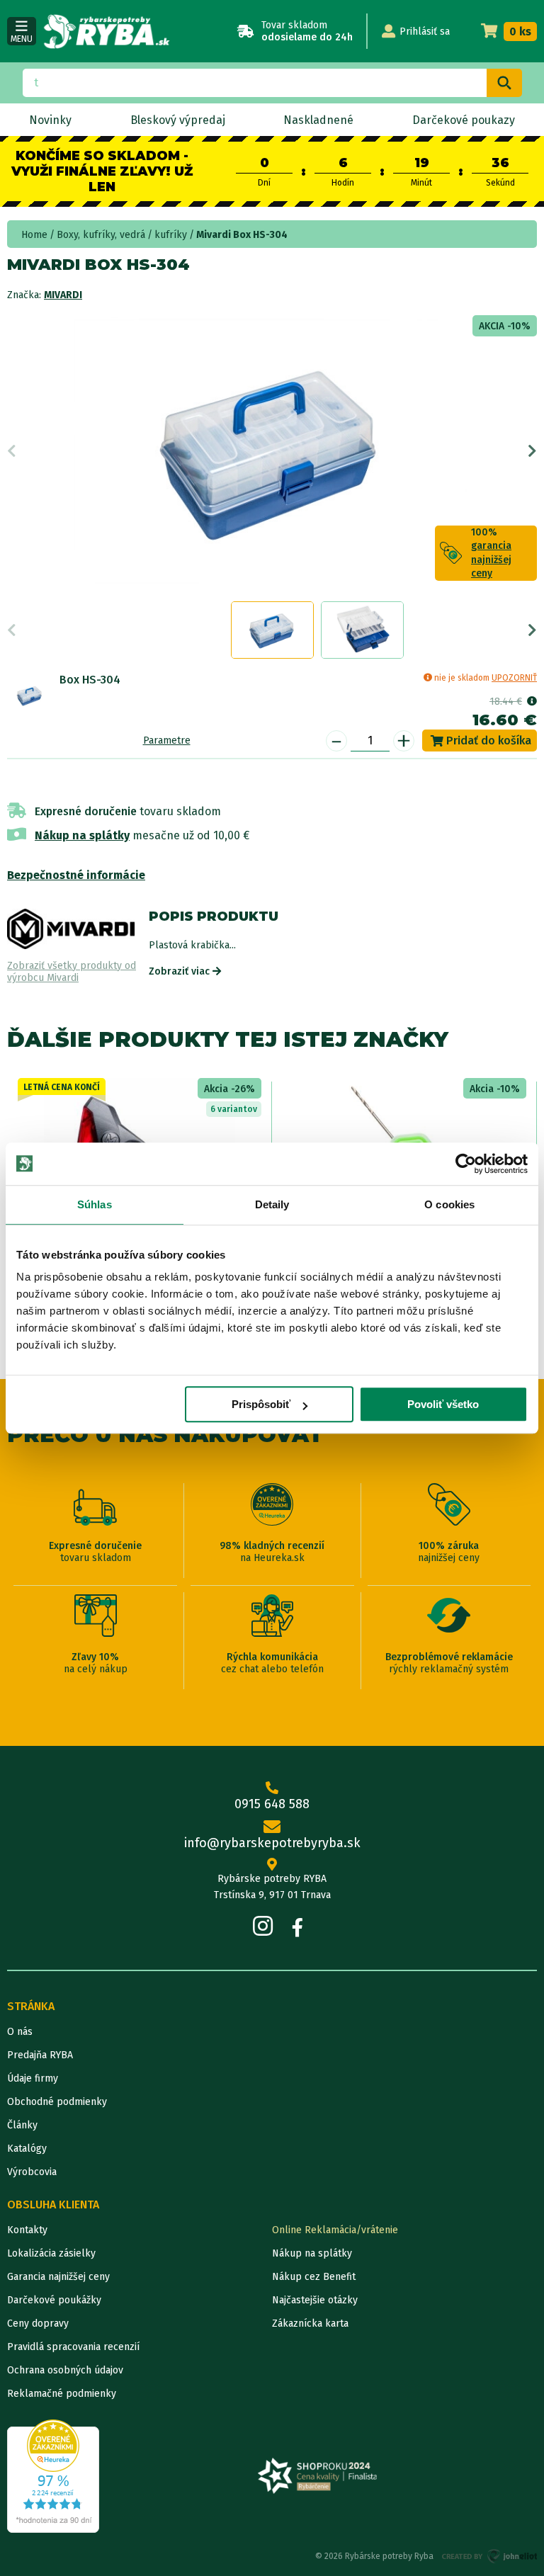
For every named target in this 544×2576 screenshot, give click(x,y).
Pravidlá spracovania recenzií (73, 2347)
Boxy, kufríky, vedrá (101, 235)
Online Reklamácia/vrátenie (335, 2230)
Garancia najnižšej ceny (58, 2277)
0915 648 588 (272, 1804)
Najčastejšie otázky (315, 2300)
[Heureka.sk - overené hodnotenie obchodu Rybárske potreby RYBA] (53, 2476)
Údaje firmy (33, 2078)
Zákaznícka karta (310, 2323)
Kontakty (27, 2230)
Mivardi (63, 295)
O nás (20, 2032)
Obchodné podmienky (57, 2102)
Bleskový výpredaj (178, 120)
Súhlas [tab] (95, 1204)
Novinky (50, 120)
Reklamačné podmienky (62, 2394)
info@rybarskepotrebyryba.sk (272, 1843)
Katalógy (27, 2149)
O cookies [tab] (449, 1204)
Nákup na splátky (82, 835)
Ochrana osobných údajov (65, 2370)
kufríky (171, 235)
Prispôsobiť (261, 1404)
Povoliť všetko (443, 1404)
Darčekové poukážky (54, 2300)
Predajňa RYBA (40, 2055)
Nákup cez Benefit (314, 2277)
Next (532, 451)
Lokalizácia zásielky (51, 2253)
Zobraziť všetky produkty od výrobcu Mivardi (72, 972)
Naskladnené (318, 120)
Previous (12, 451)
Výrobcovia (32, 2172)
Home (34, 235)
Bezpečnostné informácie (76, 875)
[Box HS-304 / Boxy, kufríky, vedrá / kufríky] (30, 696)
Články (22, 2125)
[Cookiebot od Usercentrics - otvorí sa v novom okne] (466, 1164)
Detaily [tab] (272, 1204)
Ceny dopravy (38, 2323)
